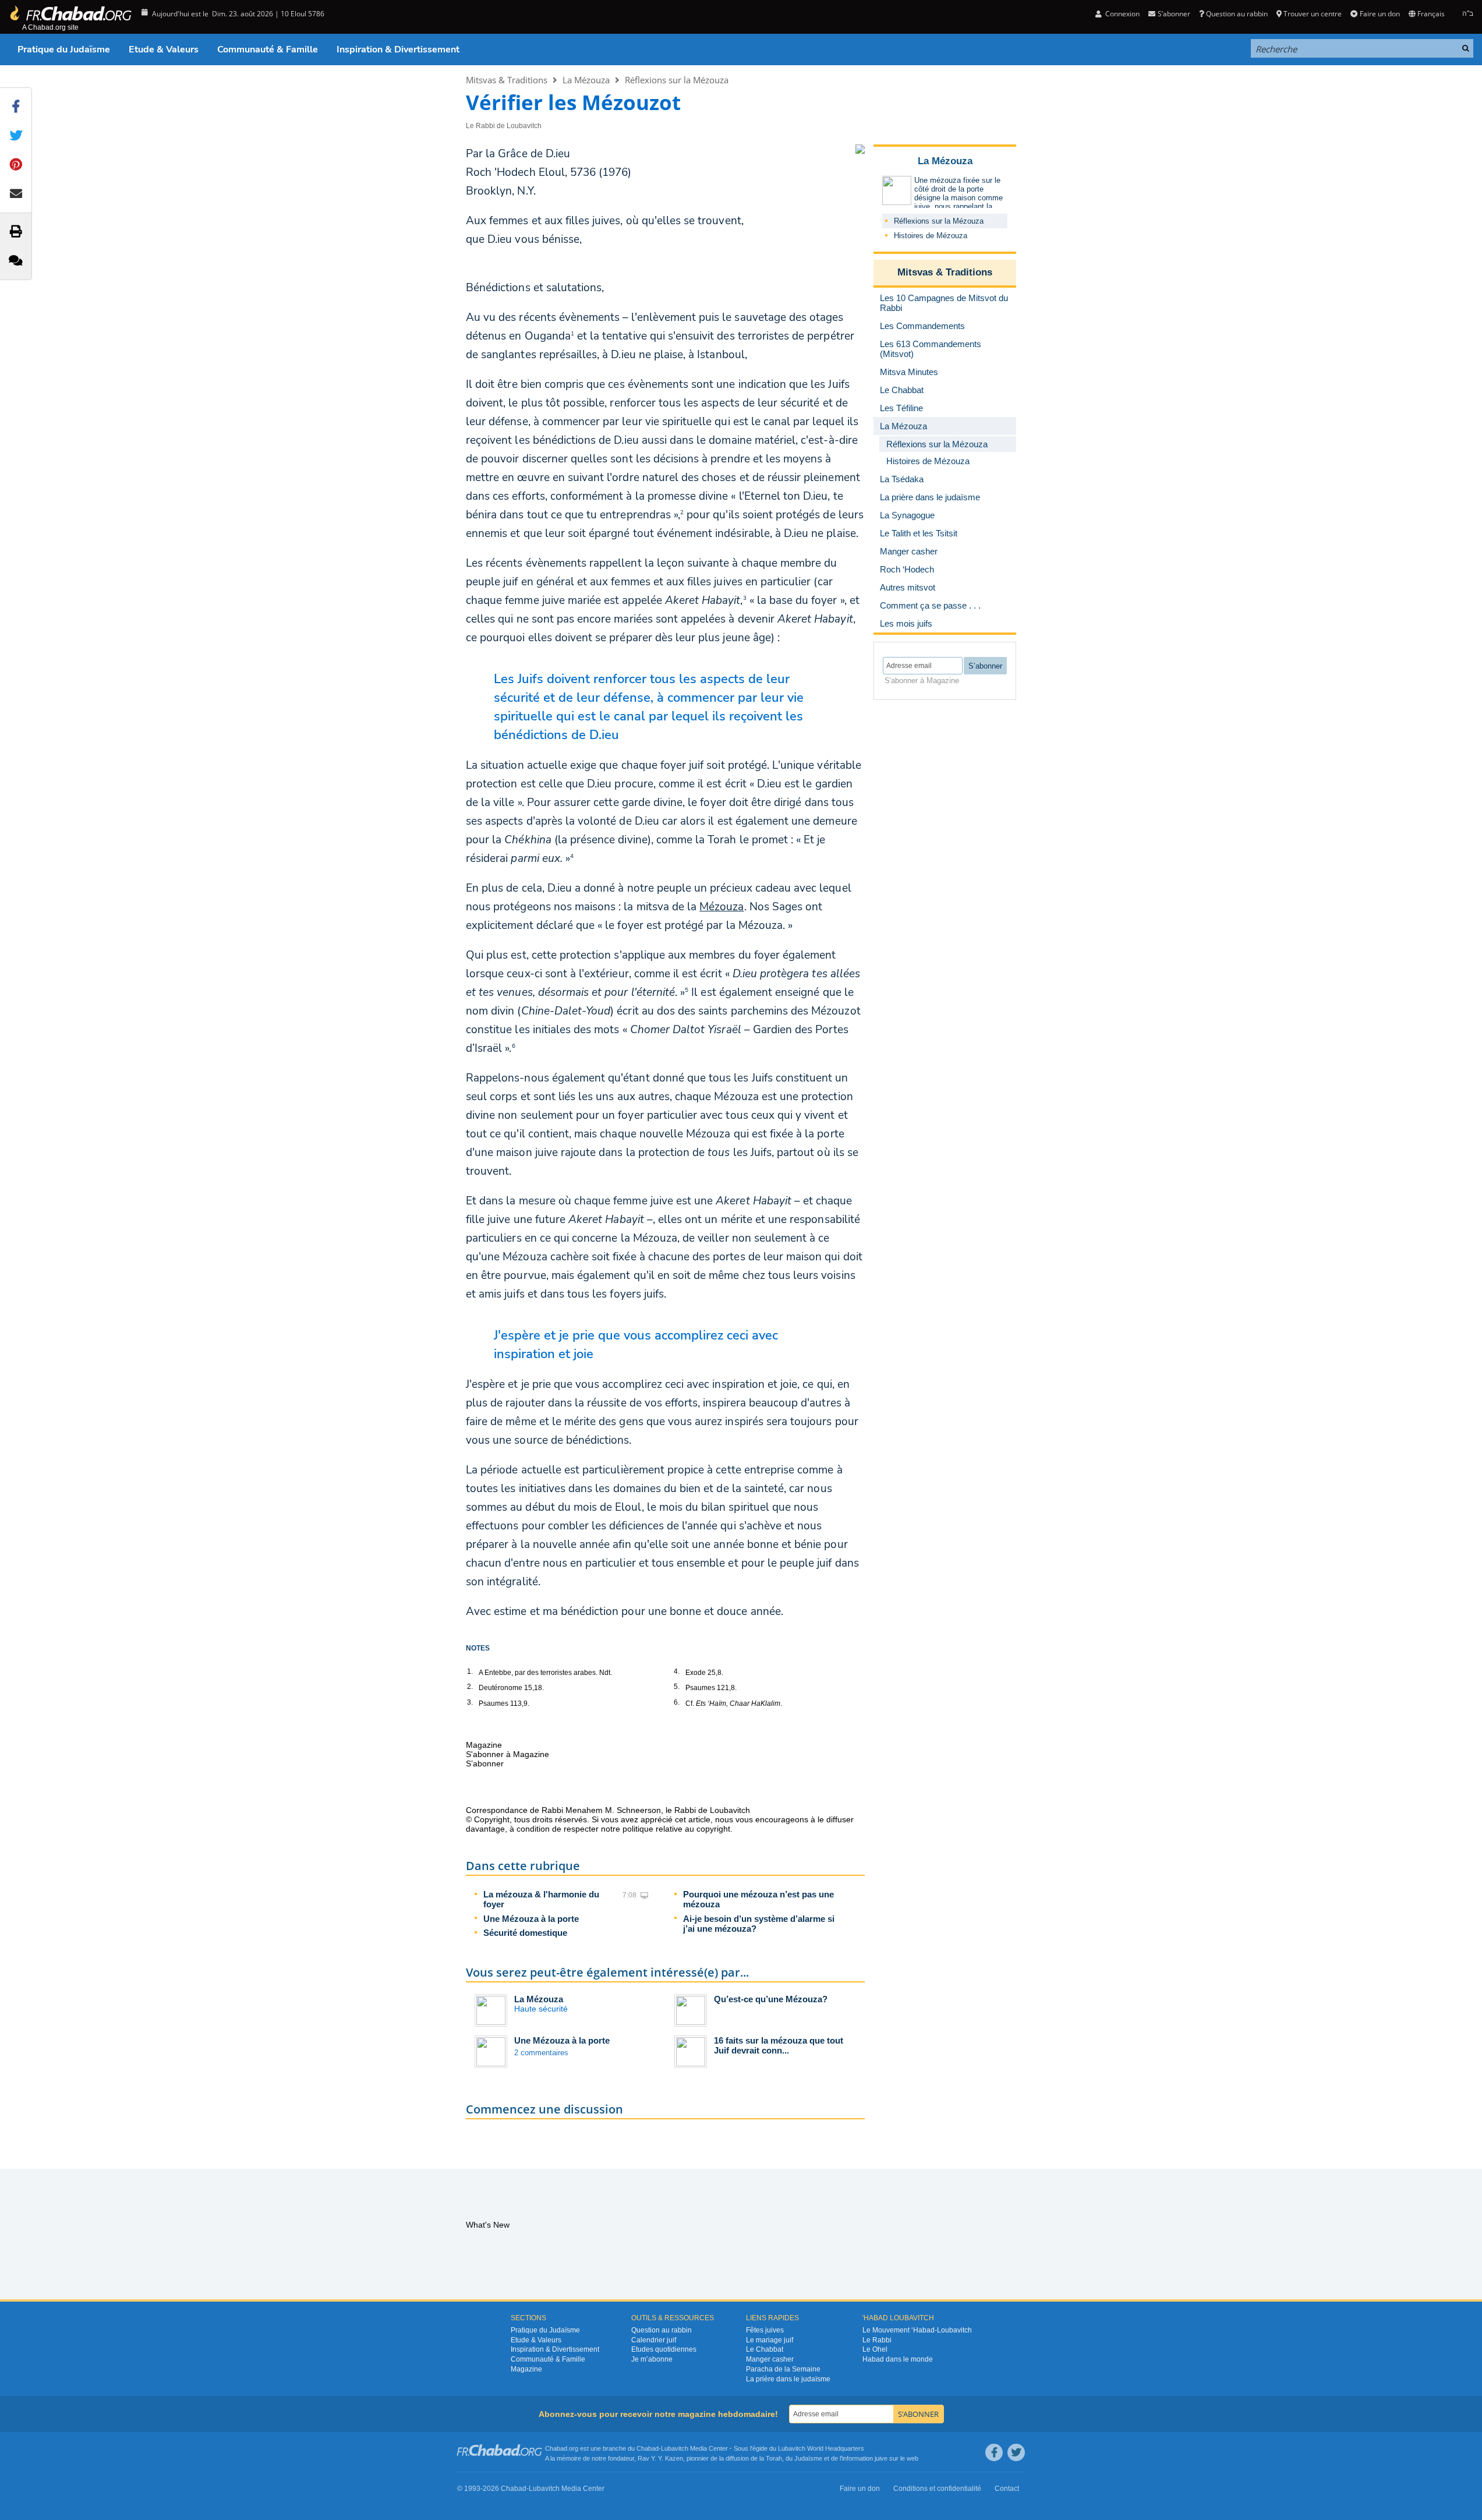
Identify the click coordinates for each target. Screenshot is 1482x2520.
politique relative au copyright (676, 1829)
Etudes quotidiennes (664, 2349)
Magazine (526, 2369)
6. (677, 1702)
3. (470, 1702)
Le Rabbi (877, 2340)
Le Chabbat (765, 2349)
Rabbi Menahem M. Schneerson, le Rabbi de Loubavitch (646, 1810)
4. (677, 1671)
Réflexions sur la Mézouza (677, 80)
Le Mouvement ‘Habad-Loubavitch (917, 2330)
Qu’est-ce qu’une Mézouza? (771, 1999)
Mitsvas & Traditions (507, 80)
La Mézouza (586, 80)
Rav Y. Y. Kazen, (661, 2458)
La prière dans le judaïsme (788, 2379)
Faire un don (1380, 14)
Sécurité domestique (525, 1933)
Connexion (1122, 14)
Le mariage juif (770, 2340)
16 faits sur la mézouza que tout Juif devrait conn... (779, 2045)
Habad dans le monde (898, 2359)
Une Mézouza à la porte (531, 1919)
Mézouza (721, 907)
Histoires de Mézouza (931, 236)
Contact (1007, 2489)
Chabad (648, 2448)
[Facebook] (994, 2452)
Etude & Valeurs (164, 50)
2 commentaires (541, 2053)
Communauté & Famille (268, 50)
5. (677, 1687)
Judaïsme (808, 2458)
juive (881, 2458)
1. (470, 1671)
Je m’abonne (652, 2359)
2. (470, 1687)
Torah (774, 2458)
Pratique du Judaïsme (64, 50)
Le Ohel (875, 2349)
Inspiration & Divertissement (398, 50)
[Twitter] (1016, 2452)
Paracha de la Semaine (783, 2369)
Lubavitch (675, 2448)
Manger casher (770, 2359)
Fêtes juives (765, 2330)
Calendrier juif (654, 2340)
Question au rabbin (1237, 14)
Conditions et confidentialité (937, 2489)
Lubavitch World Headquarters (821, 2448)
